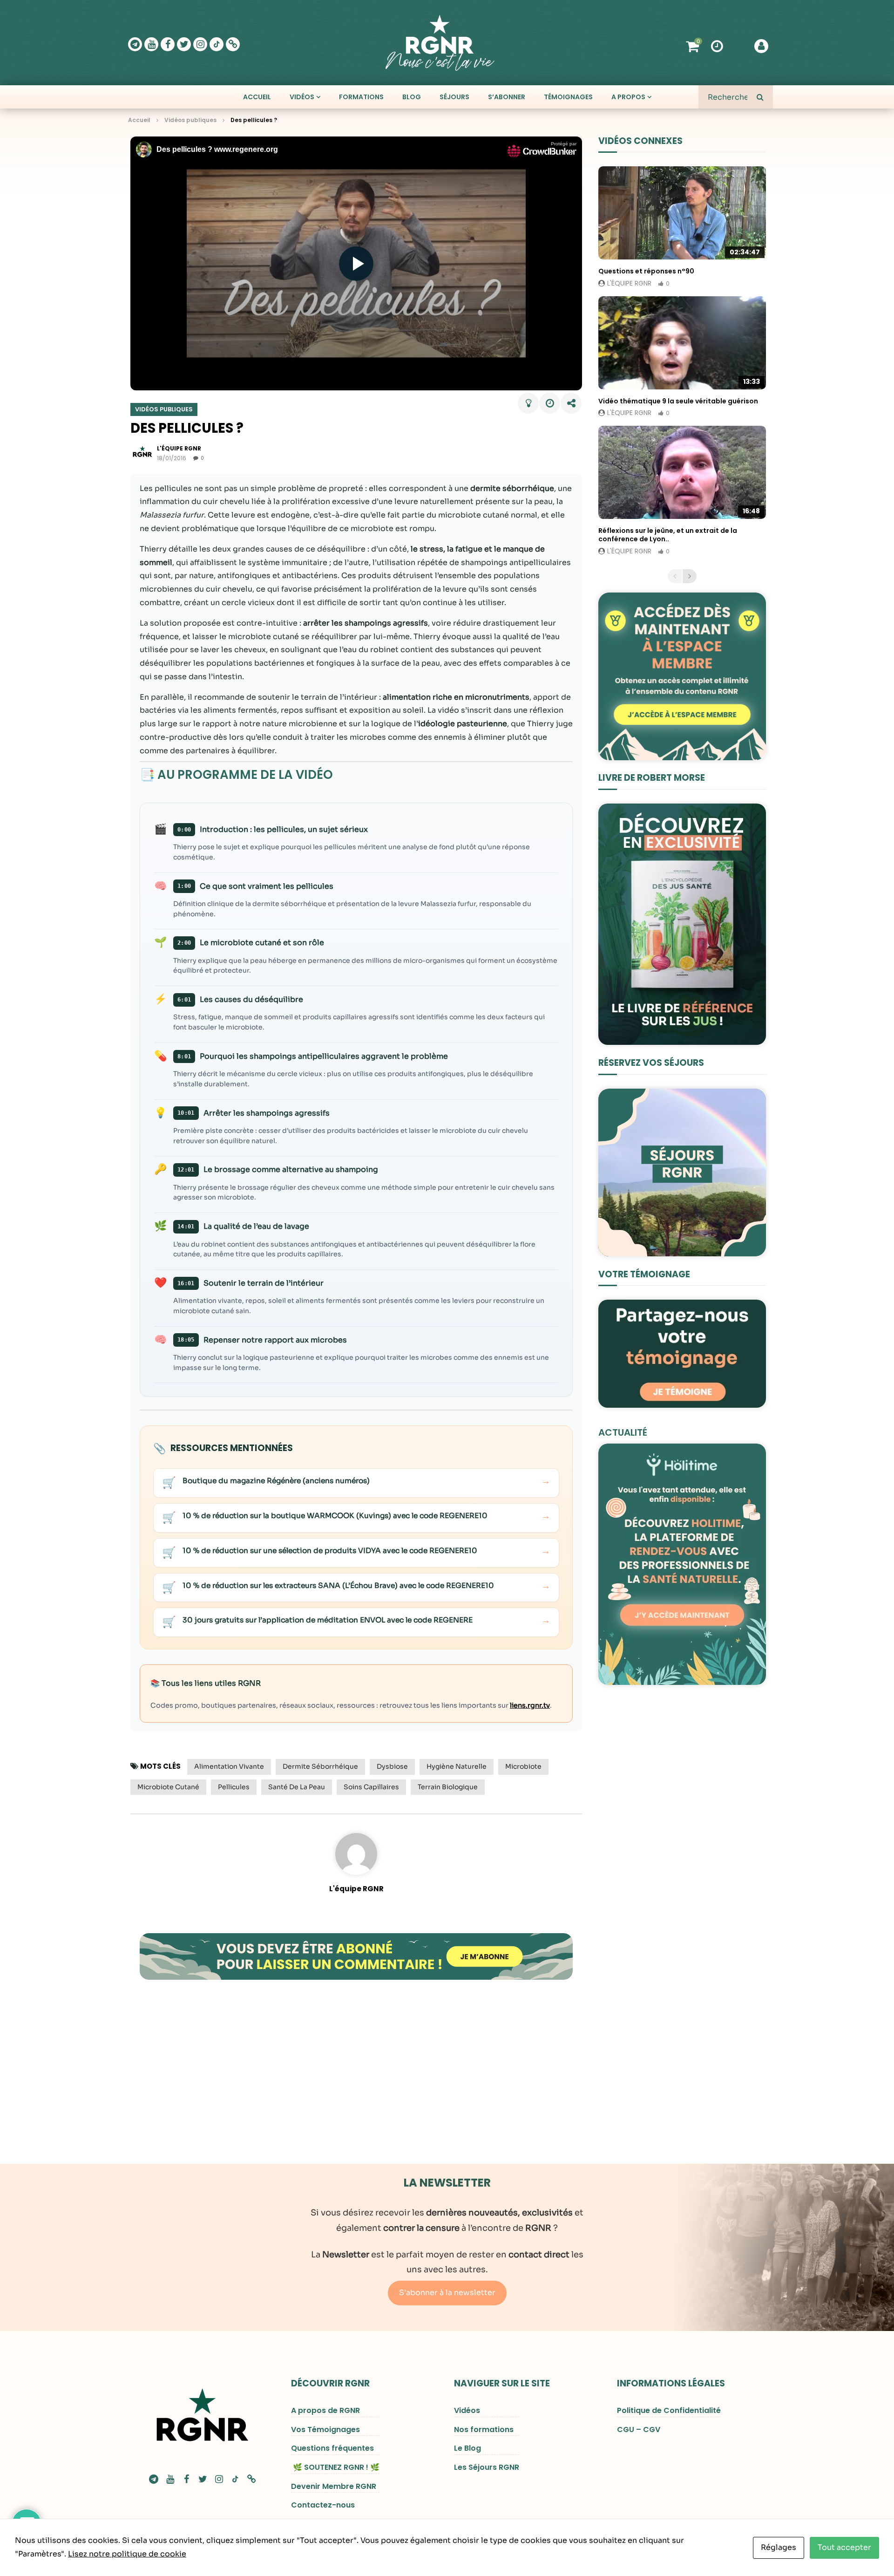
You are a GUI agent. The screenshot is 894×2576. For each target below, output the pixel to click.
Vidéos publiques (190, 120)
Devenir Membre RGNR (334, 2486)
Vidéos (302, 97)
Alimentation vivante (229, 1766)
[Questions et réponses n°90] (682, 213)
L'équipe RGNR (356, 1889)
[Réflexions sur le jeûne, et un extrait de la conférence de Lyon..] (682, 472)
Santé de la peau (297, 1787)
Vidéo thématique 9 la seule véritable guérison (678, 401)
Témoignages (568, 97)
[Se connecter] (761, 46)
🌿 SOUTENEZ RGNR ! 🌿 (335, 2467)
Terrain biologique (448, 1787)
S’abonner (507, 97)
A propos (628, 97)
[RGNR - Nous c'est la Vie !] (440, 43)
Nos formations (484, 2429)
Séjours (454, 97)
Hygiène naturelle (457, 1766)
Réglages (779, 2547)
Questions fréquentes (332, 2448)
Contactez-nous (323, 2505)
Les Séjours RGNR (487, 2467)
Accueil (257, 97)
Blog (412, 97)
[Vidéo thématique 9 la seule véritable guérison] (682, 343)
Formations (361, 97)
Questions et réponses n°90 (646, 271)
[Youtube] (151, 44)
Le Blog (467, 2448)
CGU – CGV (639, 2429)
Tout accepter (844, 2547)
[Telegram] (135, 44)
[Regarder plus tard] (717, 45)
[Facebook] (168, 44)
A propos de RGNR (325, 2410)
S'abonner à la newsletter (447, 2293)
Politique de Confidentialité (669, 2410)
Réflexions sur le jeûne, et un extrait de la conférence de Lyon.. (668, 535)
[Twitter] (184, 44)
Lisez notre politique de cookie (127, 2554)
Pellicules (234, 1787)
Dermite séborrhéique (320, 1766)
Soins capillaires (371, 1787)
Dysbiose (392, 1766)
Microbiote (523, 1766)
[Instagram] (200, 44)
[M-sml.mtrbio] (251, 2479)
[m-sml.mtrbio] (233, 44)
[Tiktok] (217, 44)
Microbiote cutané (168, 1787)
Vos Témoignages (325, 2429)
